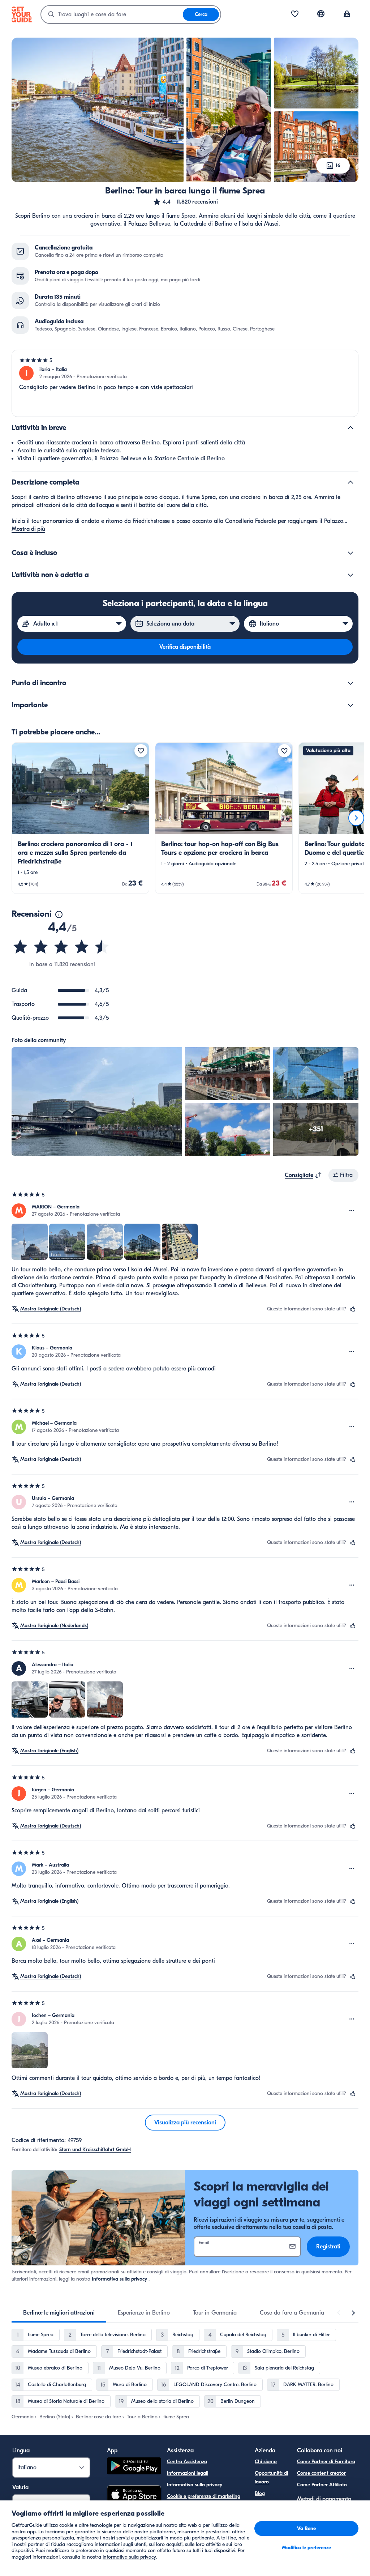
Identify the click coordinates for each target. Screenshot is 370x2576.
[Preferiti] (295, 14)
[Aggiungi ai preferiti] (141, 751)
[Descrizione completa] (350, 482)
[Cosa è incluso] (350, 553)
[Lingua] (321, 14)
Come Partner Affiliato (322, 2485)
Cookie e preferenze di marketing (204, 2496)
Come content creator (321, 2473)
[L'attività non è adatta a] (350, 575)
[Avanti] (356, 818)
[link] (80, 818)
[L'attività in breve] (350, 428)
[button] (185, 202)
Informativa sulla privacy (119, 2279)
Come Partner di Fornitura (326, 2462)
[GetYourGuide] (22, 14)
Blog (260, 2493)
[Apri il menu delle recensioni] (352, 1211)
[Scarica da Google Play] (134, 2467)
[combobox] (112, 14)
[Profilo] (347, 14)
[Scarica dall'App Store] (134, 2495)
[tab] (59, 2313)
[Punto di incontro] (350, 683)
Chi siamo (266, 2462)
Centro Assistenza (187, 2462)
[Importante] (350, 705)
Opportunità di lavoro (271, 2477)
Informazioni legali (188, 2473)
